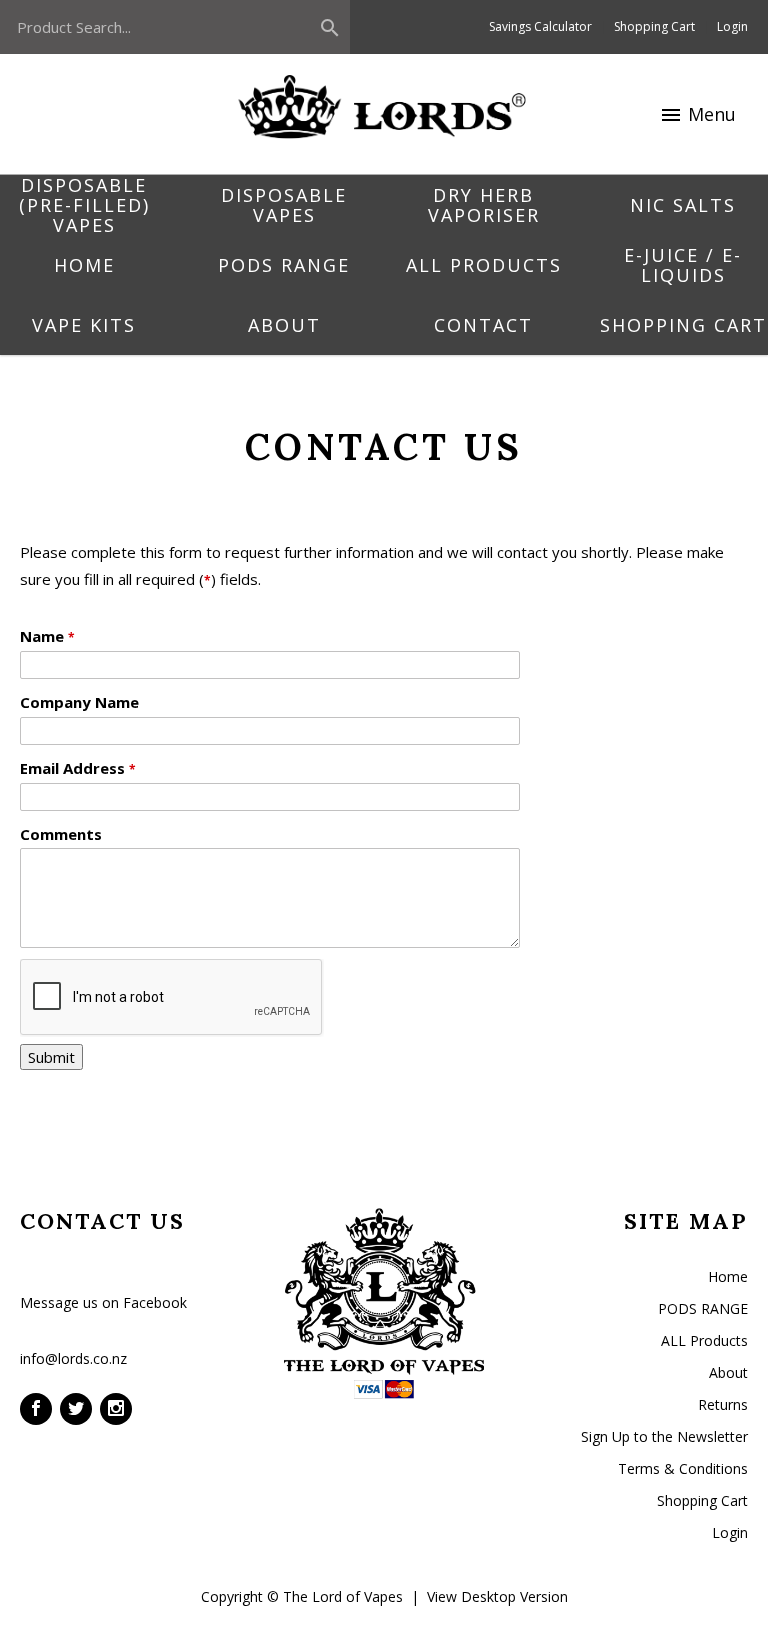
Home (84, 265)
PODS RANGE (284, 265)
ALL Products (484, 265)
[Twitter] (76, 1409)
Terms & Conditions (683, 1468)
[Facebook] (36, 1409)
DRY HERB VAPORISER (484, 205)
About (284, 325)
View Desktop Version (497, 1596)
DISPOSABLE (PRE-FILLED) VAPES (84, 205)
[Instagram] (116, 1409)
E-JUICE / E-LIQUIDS (683, 265)
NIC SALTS (683, 205)
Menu (697, 114)
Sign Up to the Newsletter (664, 1436)
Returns (723, 1404)
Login (732, 26)
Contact (483, 325)
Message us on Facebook (103, 1302)
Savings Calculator (540, 26)
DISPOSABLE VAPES (284, 205)
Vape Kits (84, 325)
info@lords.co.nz (73, 1358)
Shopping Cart (654, 26)
